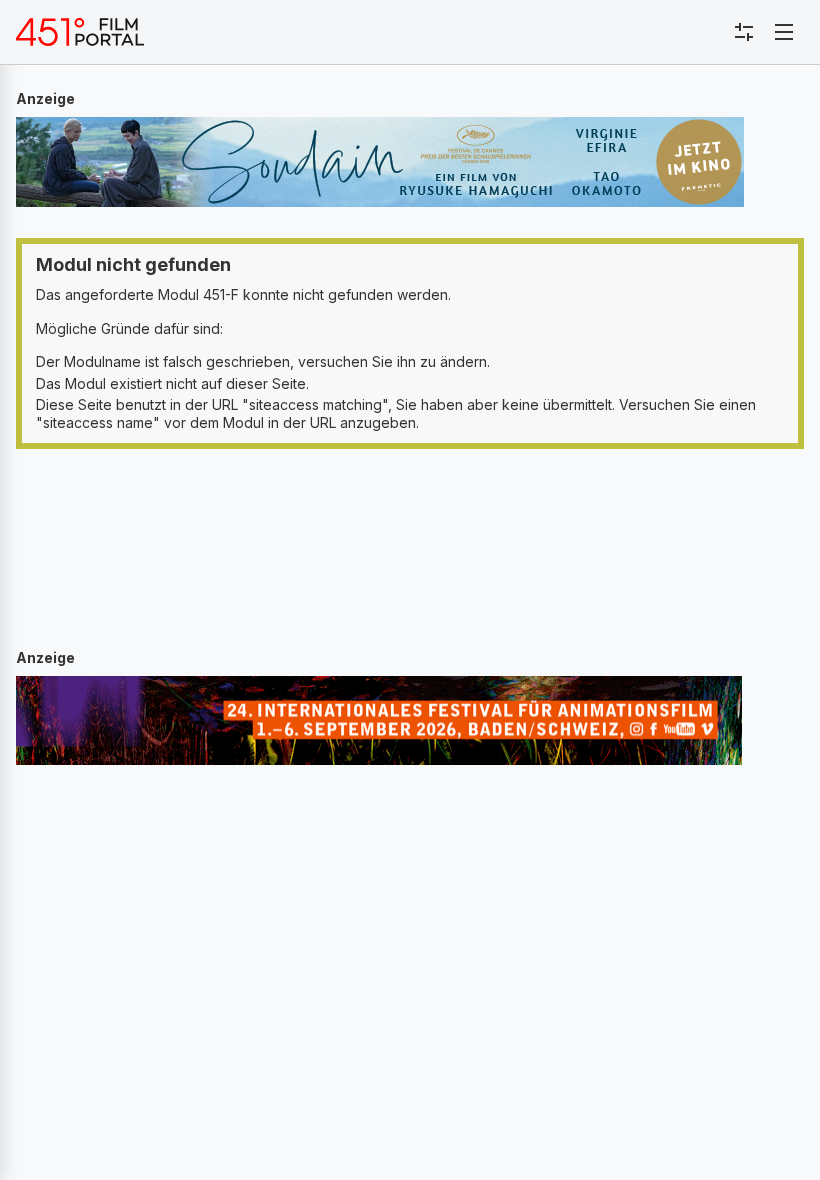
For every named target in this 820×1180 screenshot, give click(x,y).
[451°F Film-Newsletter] (80, 32)
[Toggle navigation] (784, 32)
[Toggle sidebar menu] (744, 32)
